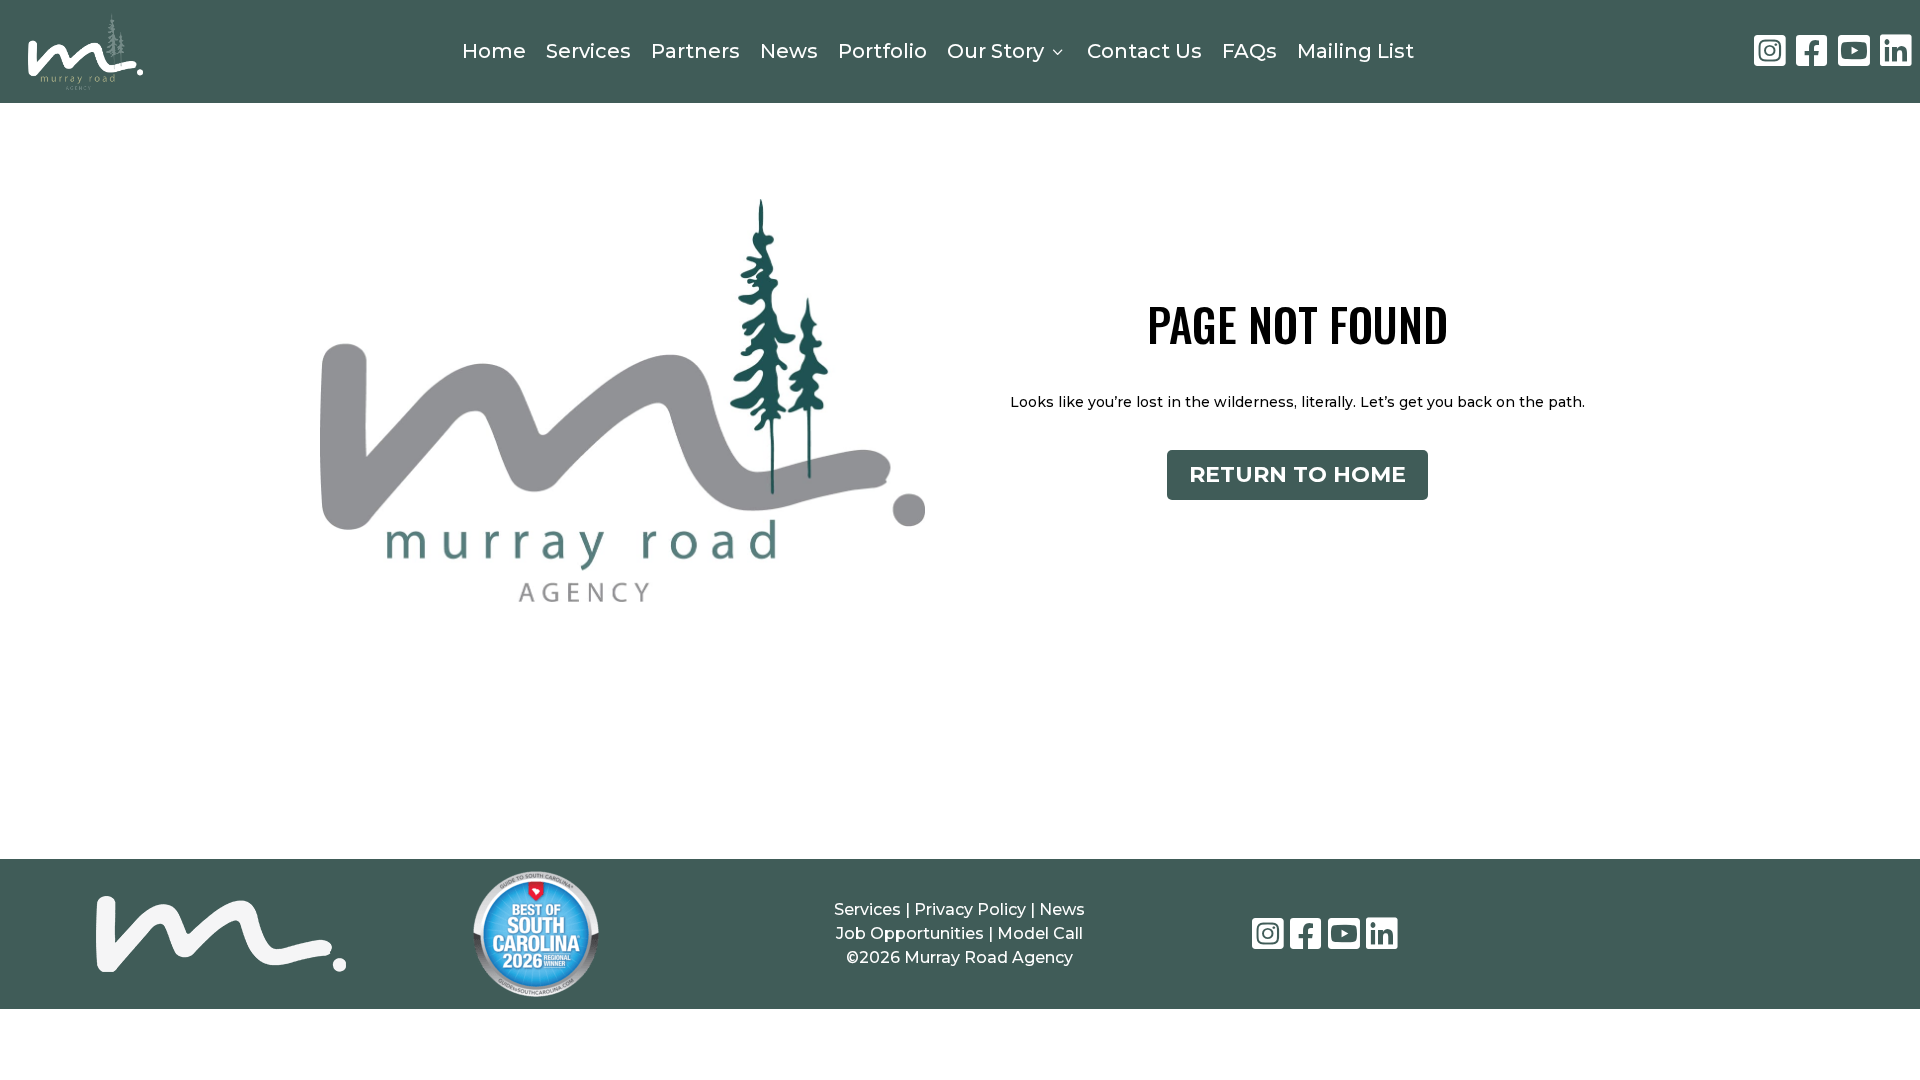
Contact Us (1144, 51)
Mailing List (1355, 51)
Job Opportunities (910, 933)
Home (494, 51)
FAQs (1249, 51)
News (789, 51)
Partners (695, 51)
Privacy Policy (972, 909)
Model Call (1040, 933)
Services (588, 51)
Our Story (1007, 51)
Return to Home (1297, 474)
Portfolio (882, 51)
